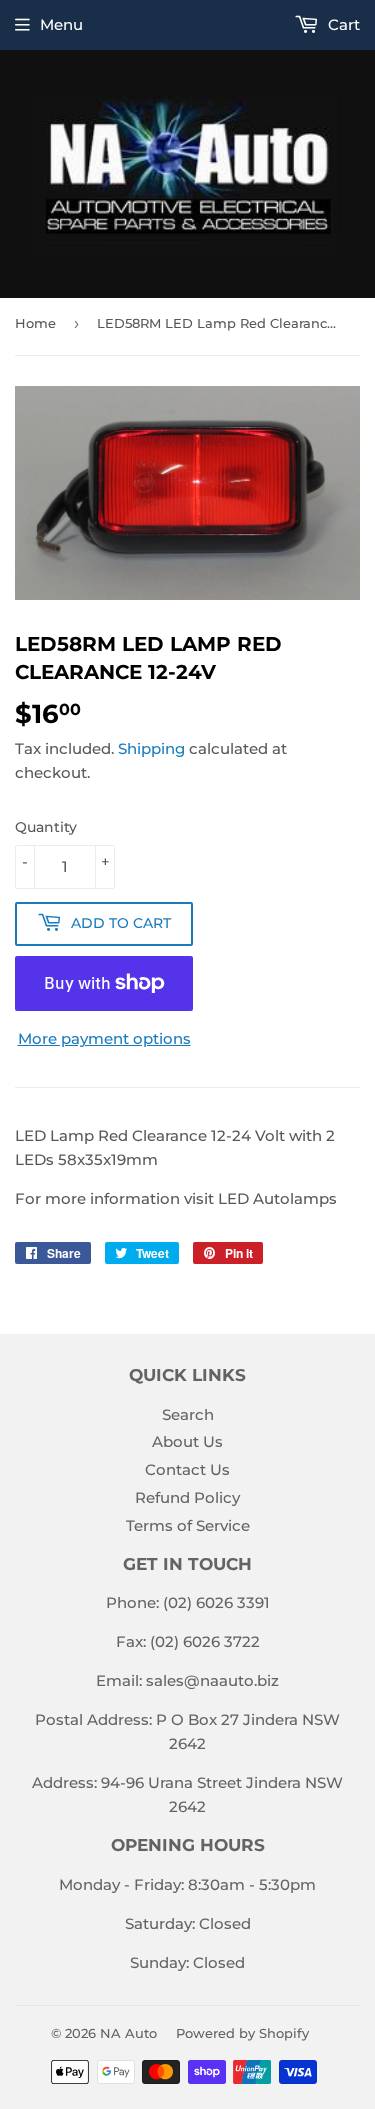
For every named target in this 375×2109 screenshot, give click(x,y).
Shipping (151, 748)
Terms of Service (188, 1525)
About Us (187, 1441)
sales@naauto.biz (212, 1680)
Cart (342, 24)
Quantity (46, 827)
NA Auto (128, 2033)
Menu (61, 24)
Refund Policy (187, 1497)
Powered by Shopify (242, 2033)
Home (35, 323)
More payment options (104, 1038)
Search (188, 1414)
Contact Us (187, 1469)
